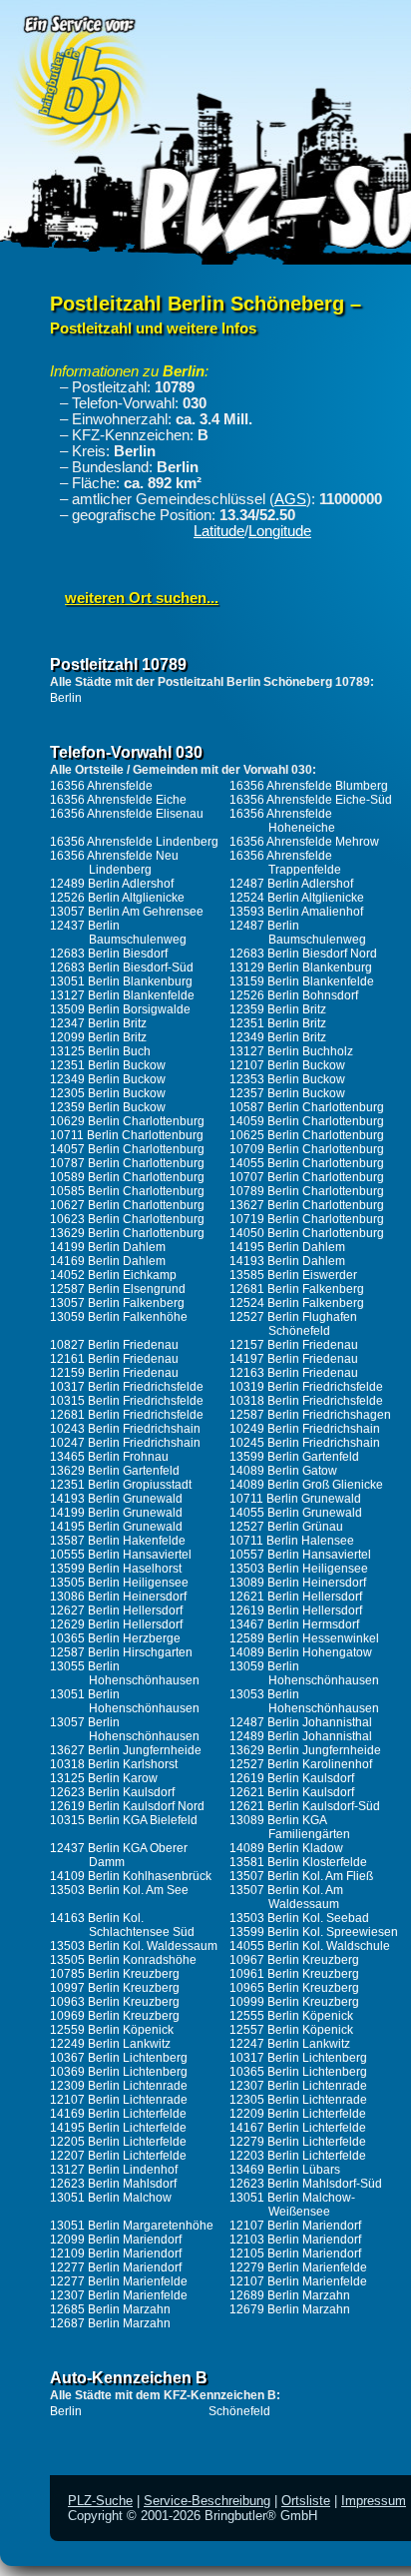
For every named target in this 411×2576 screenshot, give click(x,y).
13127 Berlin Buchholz (291, 1051)
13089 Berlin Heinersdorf (298, 1583)
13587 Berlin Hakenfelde (118, 1541)
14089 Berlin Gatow (283, 1471)
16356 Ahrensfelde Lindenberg (134, 842)
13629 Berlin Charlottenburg (127, 1233)
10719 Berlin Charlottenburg (307, 1219)
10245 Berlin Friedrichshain (305, 1443)
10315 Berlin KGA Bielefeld (124, 1820)
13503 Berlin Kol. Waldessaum (134, 1946)
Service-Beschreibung (207, 2501)
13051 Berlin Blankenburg (121, 981)
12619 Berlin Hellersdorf (296, 1610)
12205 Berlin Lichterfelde (118, 2142)
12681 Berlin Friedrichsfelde (127, 1415)
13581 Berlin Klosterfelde (298, 1862)
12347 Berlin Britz (98, 1023)
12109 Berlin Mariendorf (116, 2254)
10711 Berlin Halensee (292, 1541)
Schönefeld (239, 2411)
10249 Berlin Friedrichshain (305, 1429)
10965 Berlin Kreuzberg (294, 1988)
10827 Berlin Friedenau (114, 1345)
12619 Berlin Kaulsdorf (292, 1778)
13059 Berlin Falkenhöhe (119, 1317)
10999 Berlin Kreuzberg (294, 2002)
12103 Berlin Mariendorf (295, 2240)
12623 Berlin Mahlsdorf (113, 2184)
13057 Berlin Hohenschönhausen (125, 1729)
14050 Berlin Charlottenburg (307, 1233)
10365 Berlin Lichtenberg (298, 2072)
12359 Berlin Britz (278, 1009)
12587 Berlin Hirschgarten (121, 1652)
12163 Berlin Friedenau (294, 1373)
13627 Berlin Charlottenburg (307, 1205)
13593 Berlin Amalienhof (296, 912)
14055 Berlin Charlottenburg (307, 1163)
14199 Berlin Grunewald (116, 1513)
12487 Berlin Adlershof (291, 884)
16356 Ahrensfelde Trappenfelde (285, 863)
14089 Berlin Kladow (286, 1848)
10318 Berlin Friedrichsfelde (306, 1401)
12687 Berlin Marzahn (110, 2323)
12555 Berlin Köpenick (291, 2016)
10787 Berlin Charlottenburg (127, 1163)
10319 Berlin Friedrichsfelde (306, 1387)
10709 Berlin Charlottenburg (307, 1149)
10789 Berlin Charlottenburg (307, 1191)
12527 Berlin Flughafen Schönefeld (293, 1324)
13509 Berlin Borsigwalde (120, 1009)
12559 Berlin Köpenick (112, 2030)
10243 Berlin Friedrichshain (125, 1429)
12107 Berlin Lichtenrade (119, 2100)
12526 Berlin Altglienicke (117, 898)
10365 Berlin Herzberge (115, 1638)
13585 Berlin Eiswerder (293, 1275)
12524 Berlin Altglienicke (297, 898)
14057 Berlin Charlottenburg (127, 1149)
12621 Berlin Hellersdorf (296, 1597)
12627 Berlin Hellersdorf (116, 1610)
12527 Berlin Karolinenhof (301, 1764)
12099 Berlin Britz (98, 1037)
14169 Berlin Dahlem (108, 1261)
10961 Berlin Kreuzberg (294, 1974)
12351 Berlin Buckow (108, 1065)
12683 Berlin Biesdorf (109, 954)
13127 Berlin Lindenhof (114, 2170)
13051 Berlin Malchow (111, 2198)
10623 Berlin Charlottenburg (127, 1219)
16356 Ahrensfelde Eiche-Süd (311, 800)
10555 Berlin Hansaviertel (121, 1555)
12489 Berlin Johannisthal (301, 1736)
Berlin (66, 698)
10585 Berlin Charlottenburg (127, 1191)
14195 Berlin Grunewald (116, 1527)
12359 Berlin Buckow (108, 1107)
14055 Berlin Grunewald (296, 1513)
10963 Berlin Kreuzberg (115, 2002)
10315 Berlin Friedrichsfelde (127, 1401)
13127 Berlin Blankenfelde (122, 995)
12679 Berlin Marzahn (290, 2309)
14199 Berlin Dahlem (108, 1247)
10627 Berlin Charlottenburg (127, 1205)
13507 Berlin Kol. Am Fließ (301, 1876)
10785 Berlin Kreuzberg (115, 1974)
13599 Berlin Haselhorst (116, 1569)
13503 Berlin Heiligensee (299, 1569)
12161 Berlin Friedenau (114, 1359)
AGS (290, 499)
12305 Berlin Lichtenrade (298, 2100)
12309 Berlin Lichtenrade (119, 2086)
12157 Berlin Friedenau (294, 1345)
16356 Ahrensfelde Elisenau (127, 814)
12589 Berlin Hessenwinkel (304, 1638)
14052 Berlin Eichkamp (113, 1275)
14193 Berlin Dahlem (287, 1261)
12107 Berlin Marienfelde (298, 2281)
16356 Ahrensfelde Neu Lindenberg (114, 863)
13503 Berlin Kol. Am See (119, 1890)
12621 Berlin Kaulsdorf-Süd (305, 1806)
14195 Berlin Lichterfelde (118, 2128)
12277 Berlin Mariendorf (116, 2267)
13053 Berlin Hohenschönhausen (304, 1701)
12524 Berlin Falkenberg (297, 1303)
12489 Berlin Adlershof (112, 884)
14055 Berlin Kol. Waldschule (310, 1946)
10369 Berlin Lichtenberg (119, 2072)
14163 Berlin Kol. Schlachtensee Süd (122, 1925)
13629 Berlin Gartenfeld (115, 1471)
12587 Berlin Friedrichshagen (310, 1415)
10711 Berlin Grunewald (295, 1499)
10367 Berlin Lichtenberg (119, 2058)
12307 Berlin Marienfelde (119, 2295)
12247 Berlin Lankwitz (290, 2044)
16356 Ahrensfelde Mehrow (304, 842)
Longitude (280, 531)
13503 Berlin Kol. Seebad (299, 1918)
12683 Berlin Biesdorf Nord (303, 954)
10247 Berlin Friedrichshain (125, 1443)
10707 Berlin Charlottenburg (307, 1177)
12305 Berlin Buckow (108, 1093)
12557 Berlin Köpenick (291, 2030)
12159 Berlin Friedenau (114, 1373)
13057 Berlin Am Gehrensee (127, 912)
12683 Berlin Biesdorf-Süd (122, 967)
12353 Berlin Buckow (287, 1079)
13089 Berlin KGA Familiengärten (290, 1827)
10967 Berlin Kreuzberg (294, 1960)
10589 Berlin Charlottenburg (127, 1177)
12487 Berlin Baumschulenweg (298, 933)
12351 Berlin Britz (278, 1023)
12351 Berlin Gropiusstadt (121, 1485)
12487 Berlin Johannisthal (301, 1722)
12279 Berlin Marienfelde (298, 2267)
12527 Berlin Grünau (286, 1527)
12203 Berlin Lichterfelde (298, 2156)
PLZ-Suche (100, 2501)
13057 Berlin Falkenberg (117, 1303)
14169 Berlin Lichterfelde (118, 2114)
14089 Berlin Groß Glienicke (306, 1485)
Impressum (374, 2501)
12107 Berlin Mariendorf (295, 2226)
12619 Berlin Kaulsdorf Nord (127, 1806)
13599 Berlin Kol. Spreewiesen (314, 1932)
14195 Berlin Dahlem (287, 1247)
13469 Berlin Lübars (285, 2170)
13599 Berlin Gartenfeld (294, 1457)
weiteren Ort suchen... (142, 598)
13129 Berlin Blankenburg (301, 967)
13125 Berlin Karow (104, 1778)
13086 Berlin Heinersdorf (118, 1597)
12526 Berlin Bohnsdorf (294, 995)
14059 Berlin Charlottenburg (307, 1121)
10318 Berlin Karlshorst (114, 1764)
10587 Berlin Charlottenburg (307, 1107)
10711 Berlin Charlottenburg (127, 1135)
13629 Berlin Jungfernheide (305, 1750)
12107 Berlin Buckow (287, 1065)
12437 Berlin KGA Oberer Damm (119, 1855)
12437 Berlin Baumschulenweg (118, 933)
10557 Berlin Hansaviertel (300, 1555)
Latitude (219, 531)
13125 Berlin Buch (100, 1051)
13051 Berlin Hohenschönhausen (125, 1701)
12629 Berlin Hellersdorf (116, 1624)
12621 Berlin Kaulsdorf (292, 1792)
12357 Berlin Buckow (287, 1093)
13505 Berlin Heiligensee (119, 1583)
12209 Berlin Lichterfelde (298, 2114)
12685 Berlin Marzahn (110, 2309)
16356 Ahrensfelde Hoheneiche (282, 821)
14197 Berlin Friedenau (294, 1359)
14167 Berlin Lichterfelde (298, 2128)
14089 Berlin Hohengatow (301, 1652)
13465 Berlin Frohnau (109, 1457)
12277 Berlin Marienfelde (119, 2281)
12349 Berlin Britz (278, 1037)
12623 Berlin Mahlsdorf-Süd (306, 2184)
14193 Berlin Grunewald (116, 1499)
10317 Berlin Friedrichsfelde (127, 1387)
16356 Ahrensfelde (101, 786)
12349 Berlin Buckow (108, 1079)
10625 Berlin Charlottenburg (307, 1135)
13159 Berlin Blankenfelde (302, 981)
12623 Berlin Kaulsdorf (112, 1792)
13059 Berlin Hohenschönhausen (304, 1673)
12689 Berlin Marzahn (290, 2295)
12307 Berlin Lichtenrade (298, 2086)
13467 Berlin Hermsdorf (294, 1624)
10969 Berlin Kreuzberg (115, 2016)
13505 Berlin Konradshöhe (123, 1960)
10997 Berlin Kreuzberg (115, 1988)
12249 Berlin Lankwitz (110, 2044)
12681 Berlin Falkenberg (297, 1289)
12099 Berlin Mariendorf (116, 2240)
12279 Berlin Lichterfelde (298, 2142)
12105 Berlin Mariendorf (295, 2254)
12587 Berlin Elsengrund (118, 1289)
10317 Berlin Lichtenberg (298, 2058)
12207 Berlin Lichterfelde (118, 2156)
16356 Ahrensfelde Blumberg (309, 786)
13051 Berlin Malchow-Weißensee (292, 2205)
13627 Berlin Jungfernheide (126, 1750)
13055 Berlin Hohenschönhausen (125, 1673)
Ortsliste (306, 2501)
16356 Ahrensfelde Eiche (118, 800)
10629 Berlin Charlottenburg (127, 1121)
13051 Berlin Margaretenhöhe (132, 2226)
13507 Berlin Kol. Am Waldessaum (286, 1897)
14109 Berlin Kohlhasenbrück (131, 1876)
